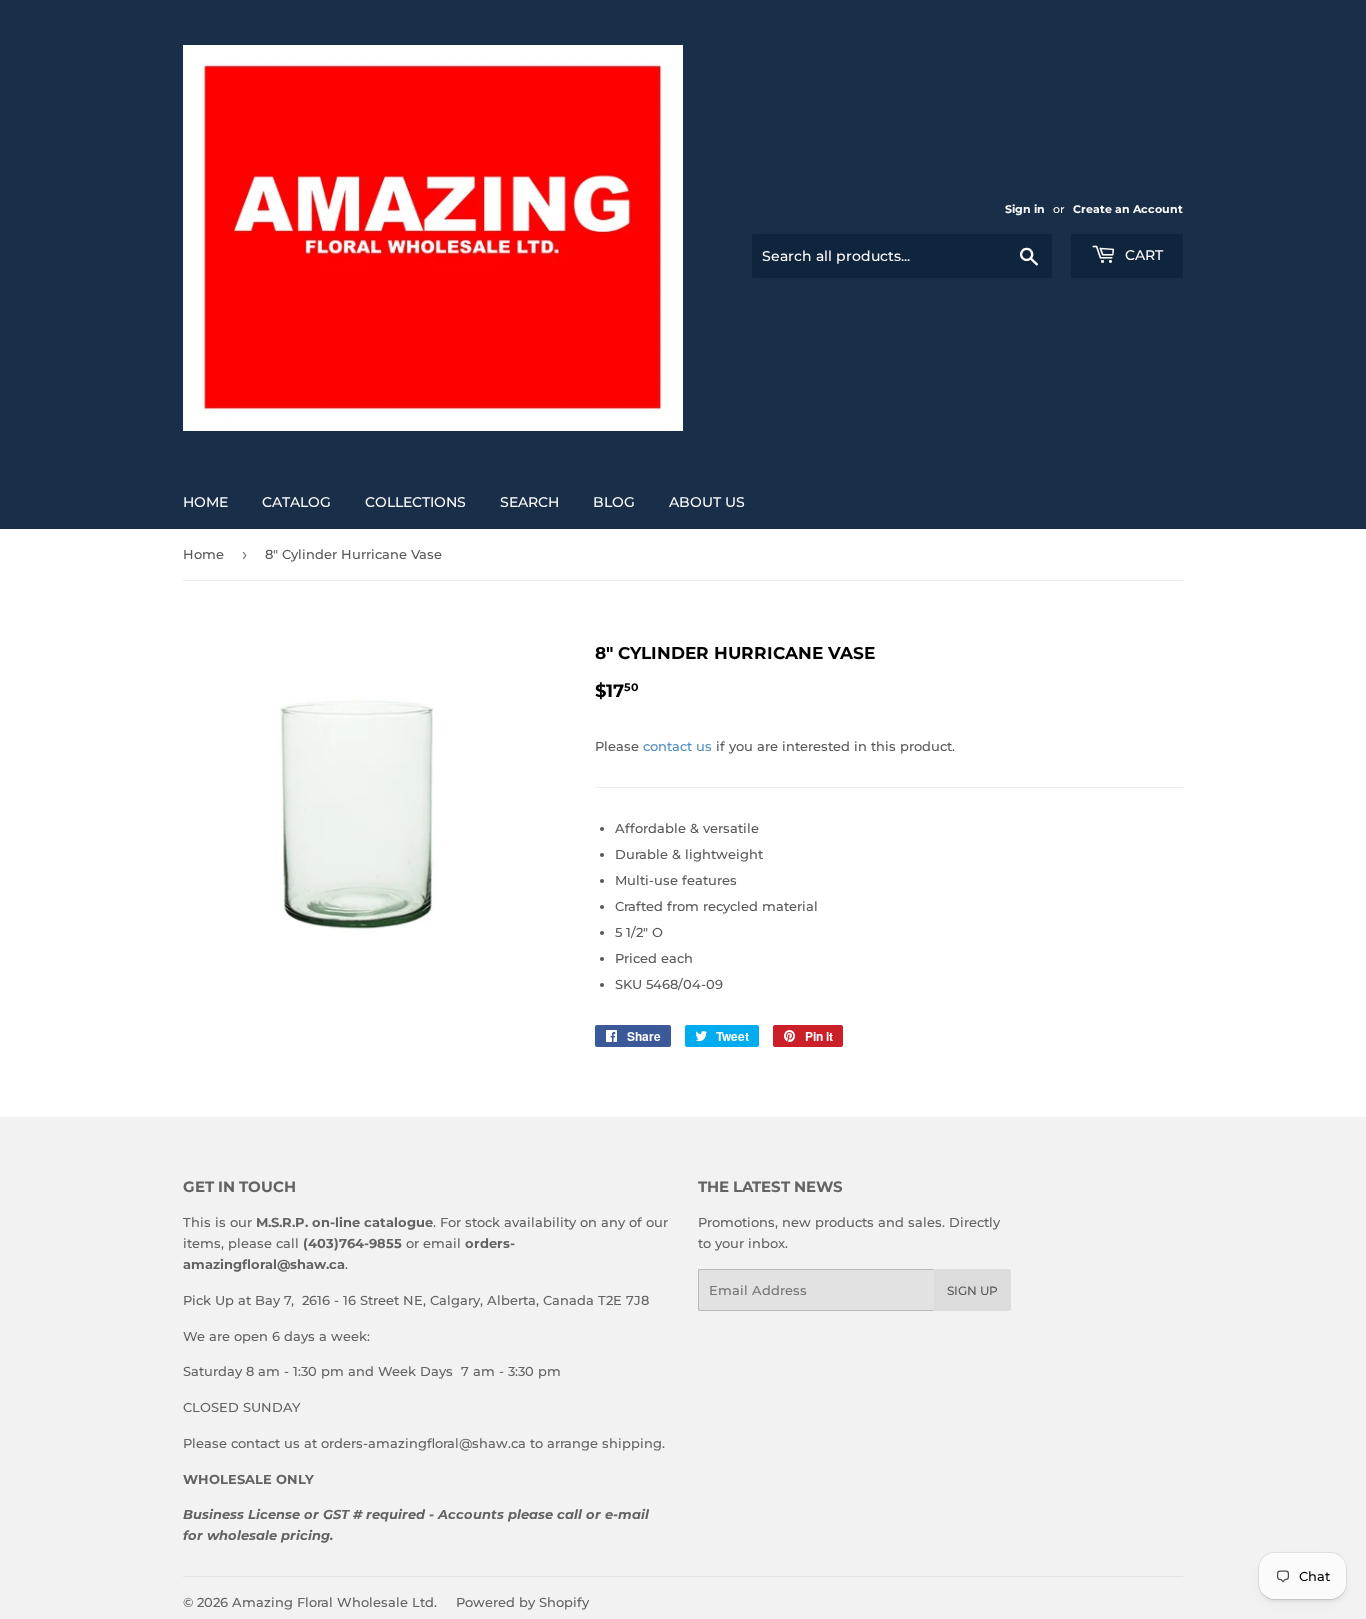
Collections (415, 502)
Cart (1142, 255)
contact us (677, 746)
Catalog (296, 502)
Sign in (1025, 209)
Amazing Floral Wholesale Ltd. (334, 1602)
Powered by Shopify (522, 1602)
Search (529, 502)
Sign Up (972, 1290)
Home (205, 502)
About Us (707, 502)
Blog (614, 502)
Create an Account (1128, 209)
